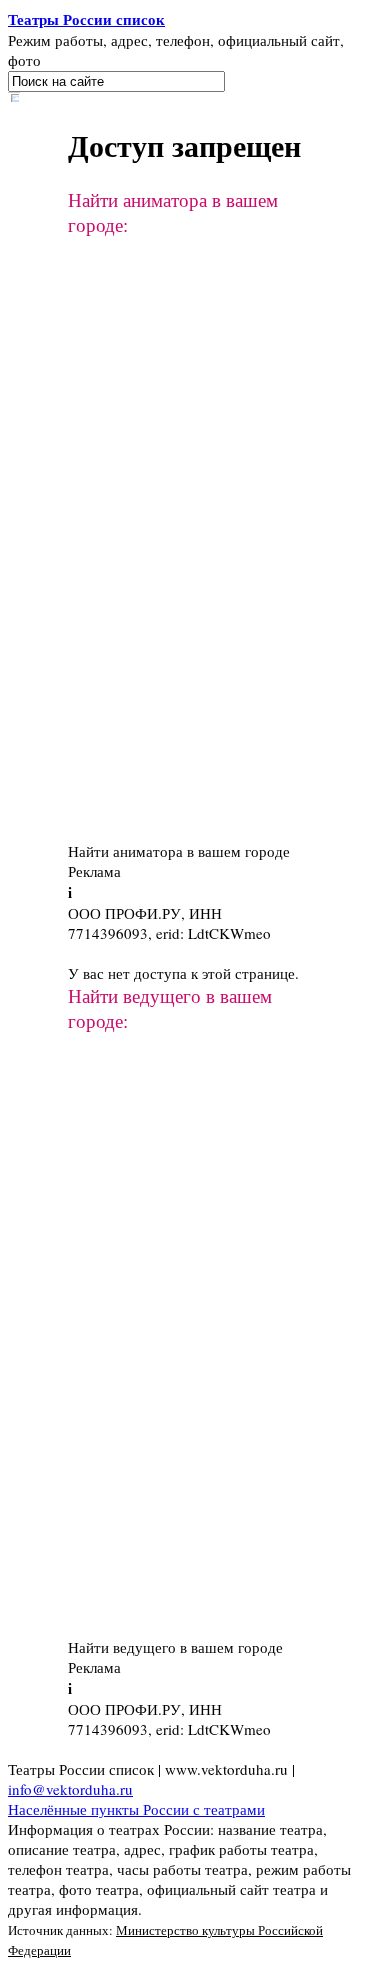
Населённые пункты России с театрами (136, 1809)
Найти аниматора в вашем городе (179, 851)
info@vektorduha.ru (70, 1789)
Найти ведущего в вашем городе (175, 1647)
